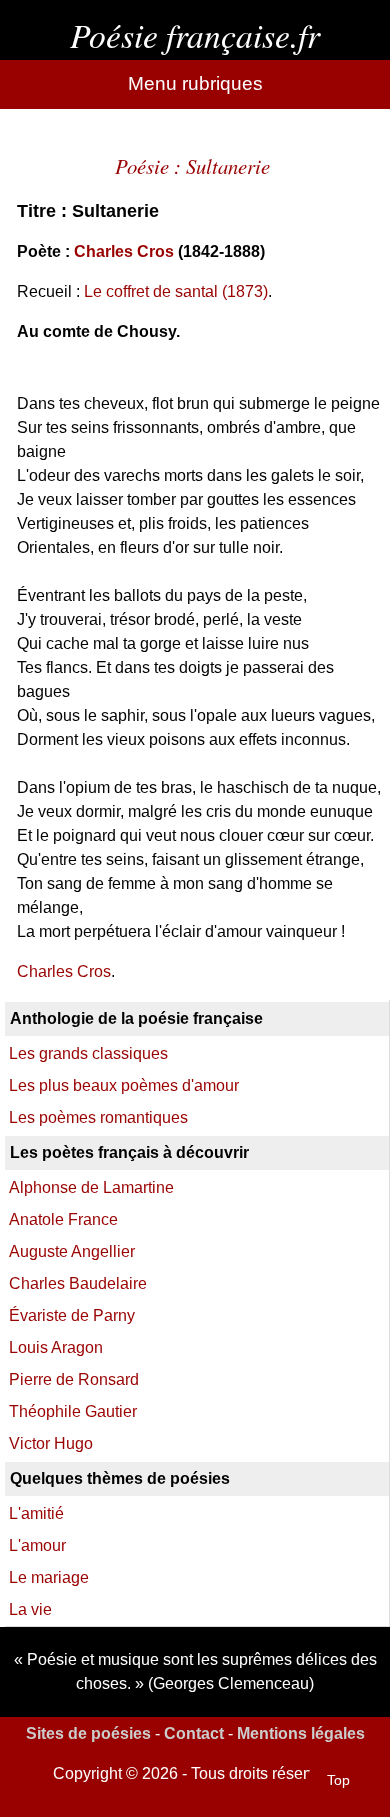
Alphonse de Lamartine (91, 1187)
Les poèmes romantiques (98, 1117)
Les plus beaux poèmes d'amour (124, 1085)
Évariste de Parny (72, 1315)
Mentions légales (301, 1733)
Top (338, 1780)
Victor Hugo (51, 1443)
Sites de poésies (88, 1733)
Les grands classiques (88, 1053)
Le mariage (49, 1577)
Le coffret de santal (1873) (176, 291)
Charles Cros (124, 251)
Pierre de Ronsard (74, 1379)
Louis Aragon (56, 1347)
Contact (194, 1733)
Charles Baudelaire (78, 1283)
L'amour (37, 1545)
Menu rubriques (195, 83)
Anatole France (63, 1219)
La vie (30, 1609)
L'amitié (36, 1513)
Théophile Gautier (73, 1411)
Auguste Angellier (72, 1251)
